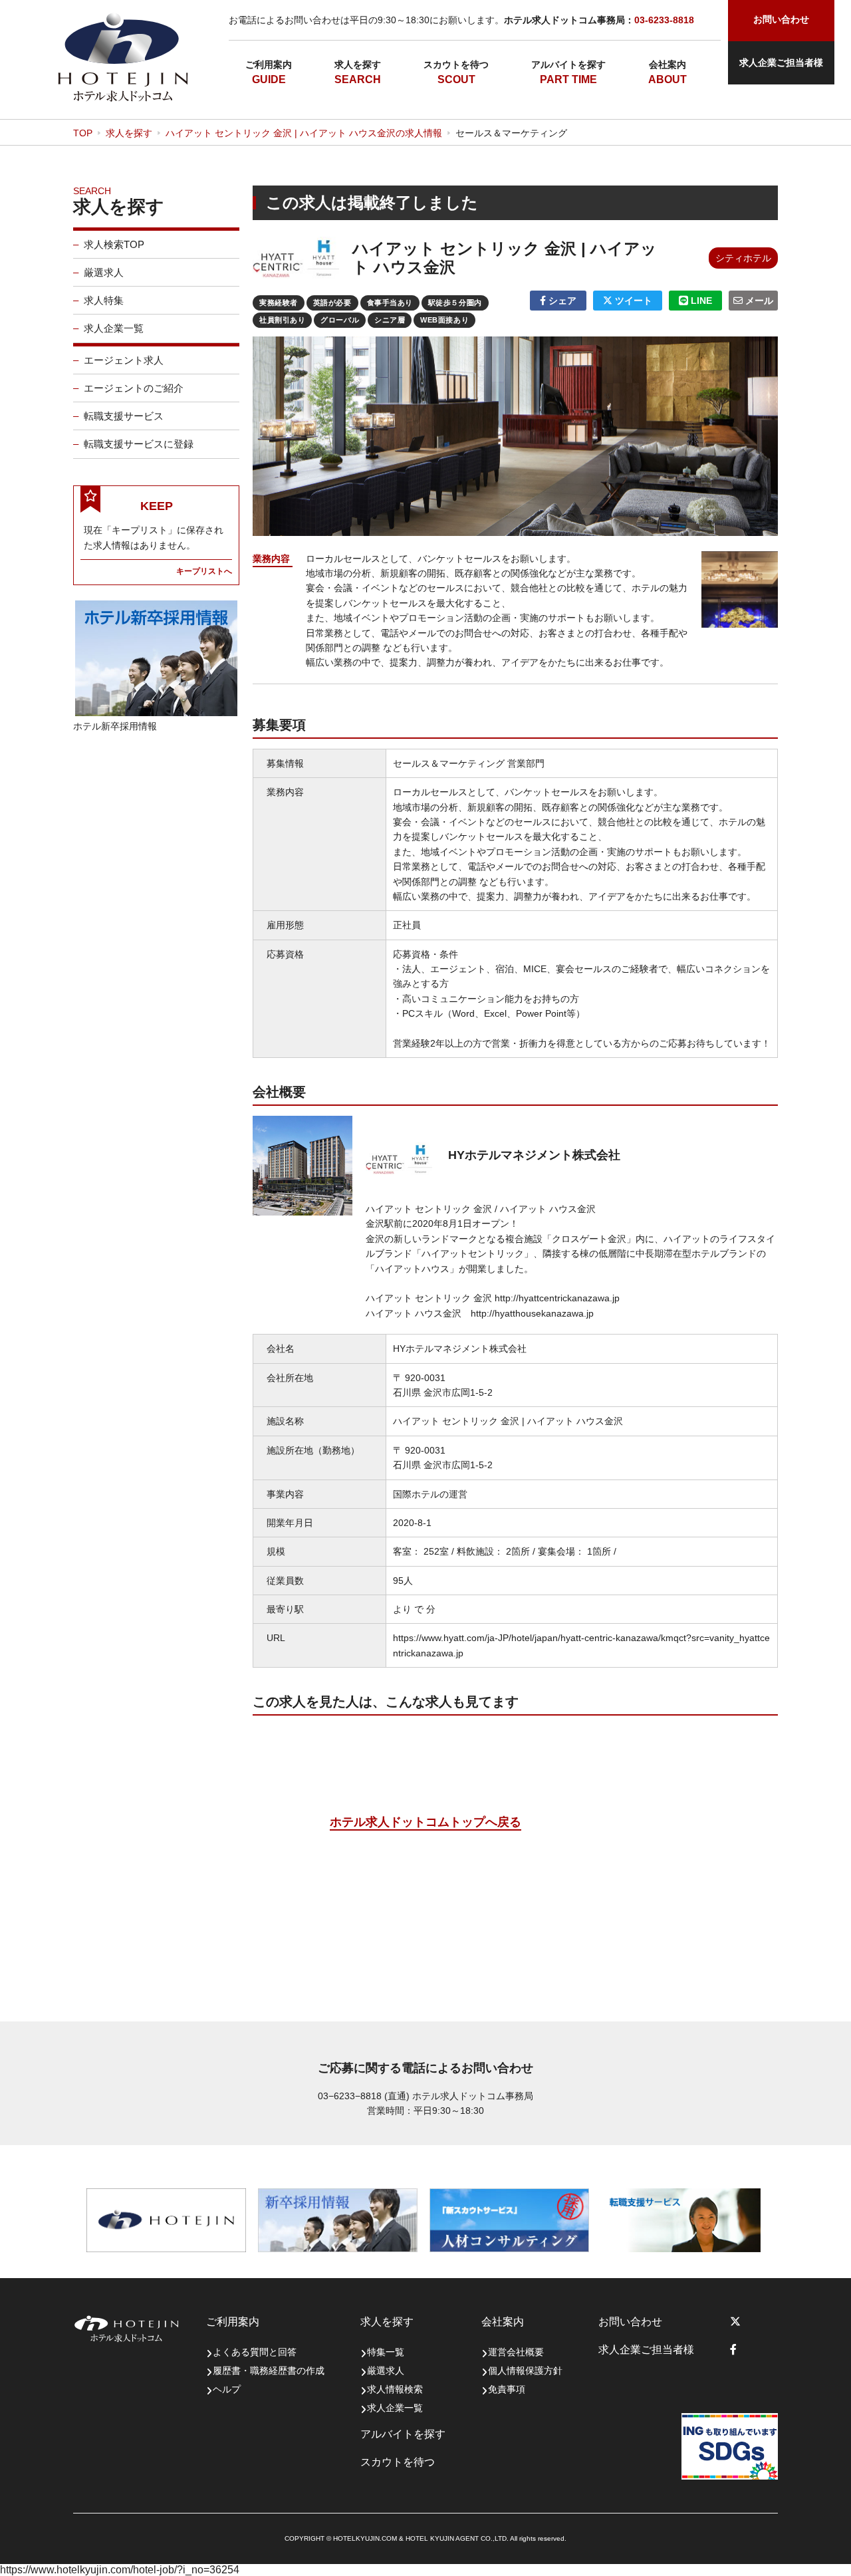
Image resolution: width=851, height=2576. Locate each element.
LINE (700, 301)
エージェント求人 (124, 360)
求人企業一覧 (114, 328)
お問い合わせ (630, 2322)
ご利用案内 (269, 64)
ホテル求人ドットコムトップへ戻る (425, 1822)
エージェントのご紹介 (134, 388)
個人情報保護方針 (525, 2371)
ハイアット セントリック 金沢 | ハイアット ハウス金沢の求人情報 (304, 133)
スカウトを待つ (456, 64)
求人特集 (104, 300)
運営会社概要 (516, 2352)
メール (758, 301)
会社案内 (668, 64)
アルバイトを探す (568, 64)
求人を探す (358, 64)
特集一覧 (386, 2352)
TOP (83, 133)
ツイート (632, 301)
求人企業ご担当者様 (781, 63)
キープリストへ (204, 571)
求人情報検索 (395, 2389)
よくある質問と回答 (255, 2352)
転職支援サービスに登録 (139, 444)
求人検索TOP (114, 244)
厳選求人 (104, 272)
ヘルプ (227, 2389)
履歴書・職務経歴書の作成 (269, 2371)
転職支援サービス (124, 416)
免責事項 (507, 2389)
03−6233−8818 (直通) (364, 2096)
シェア (561, 301)
